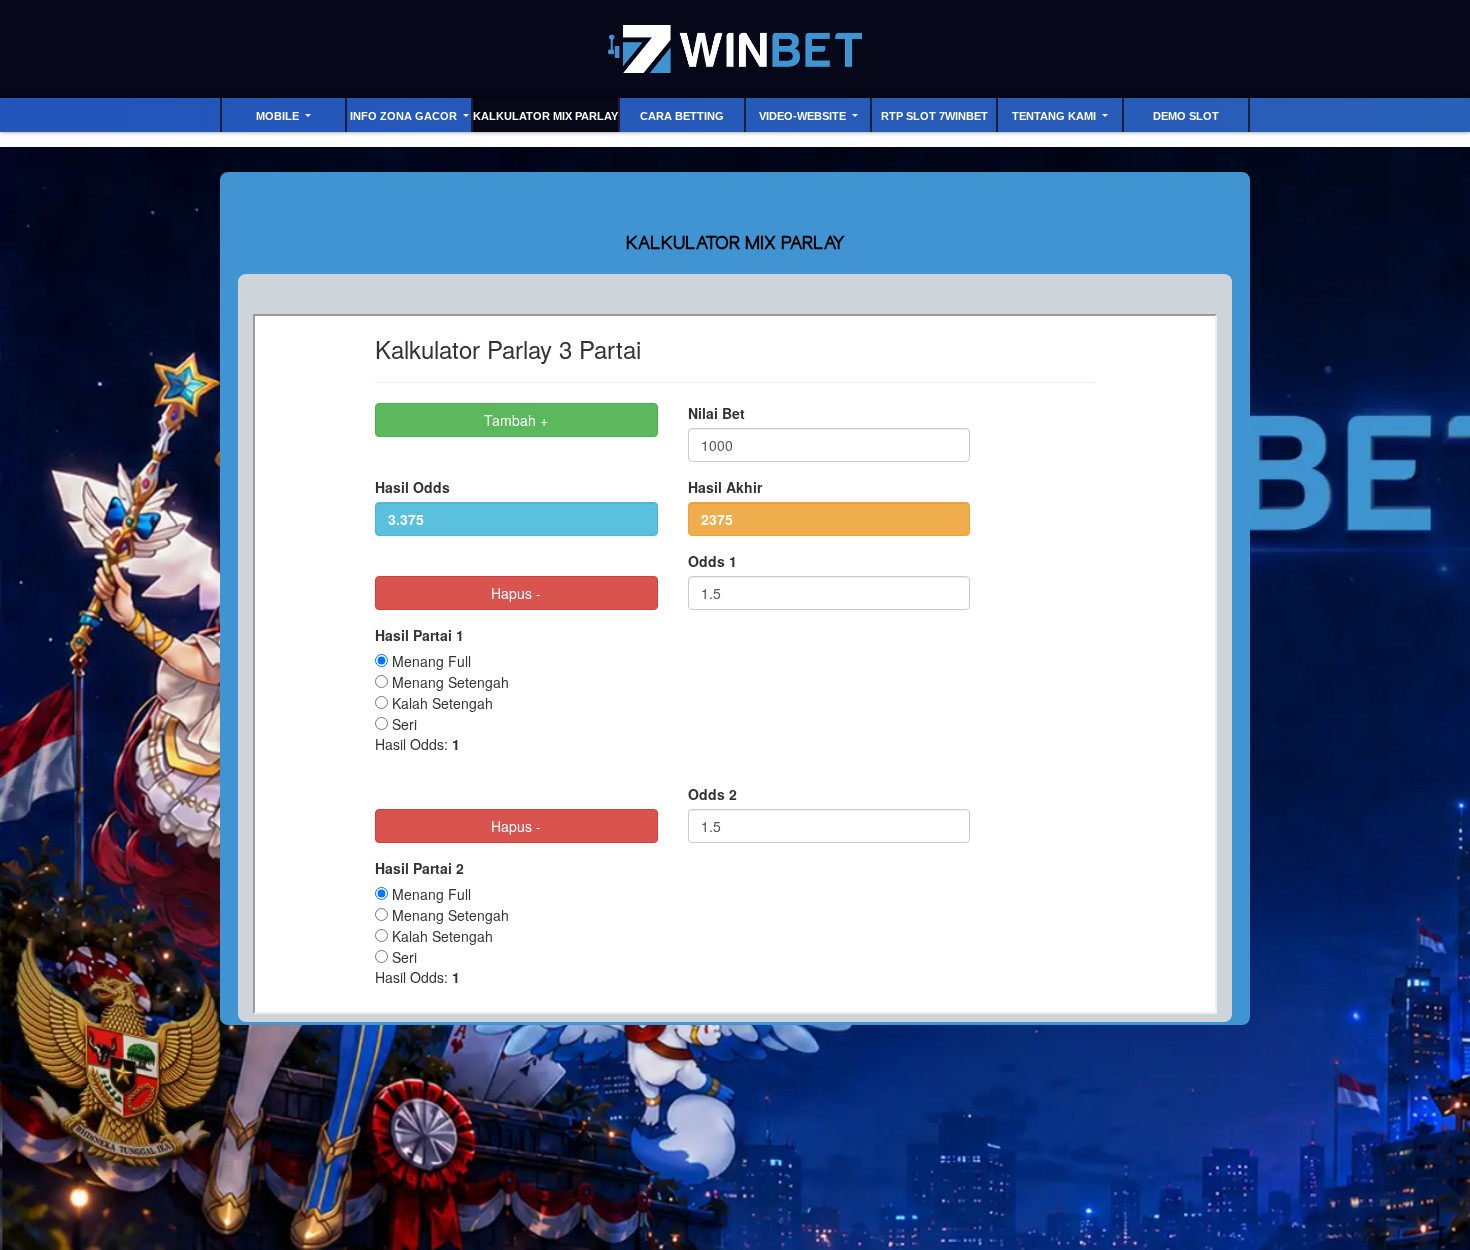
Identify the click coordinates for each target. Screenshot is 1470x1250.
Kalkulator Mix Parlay (545, 116)
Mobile (279, 116)
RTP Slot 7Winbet (934, 116)
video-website (804, 116)
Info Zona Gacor (405, 116)
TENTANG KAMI (1055, 116)
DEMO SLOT (1186, 116)
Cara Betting (682, 116)
